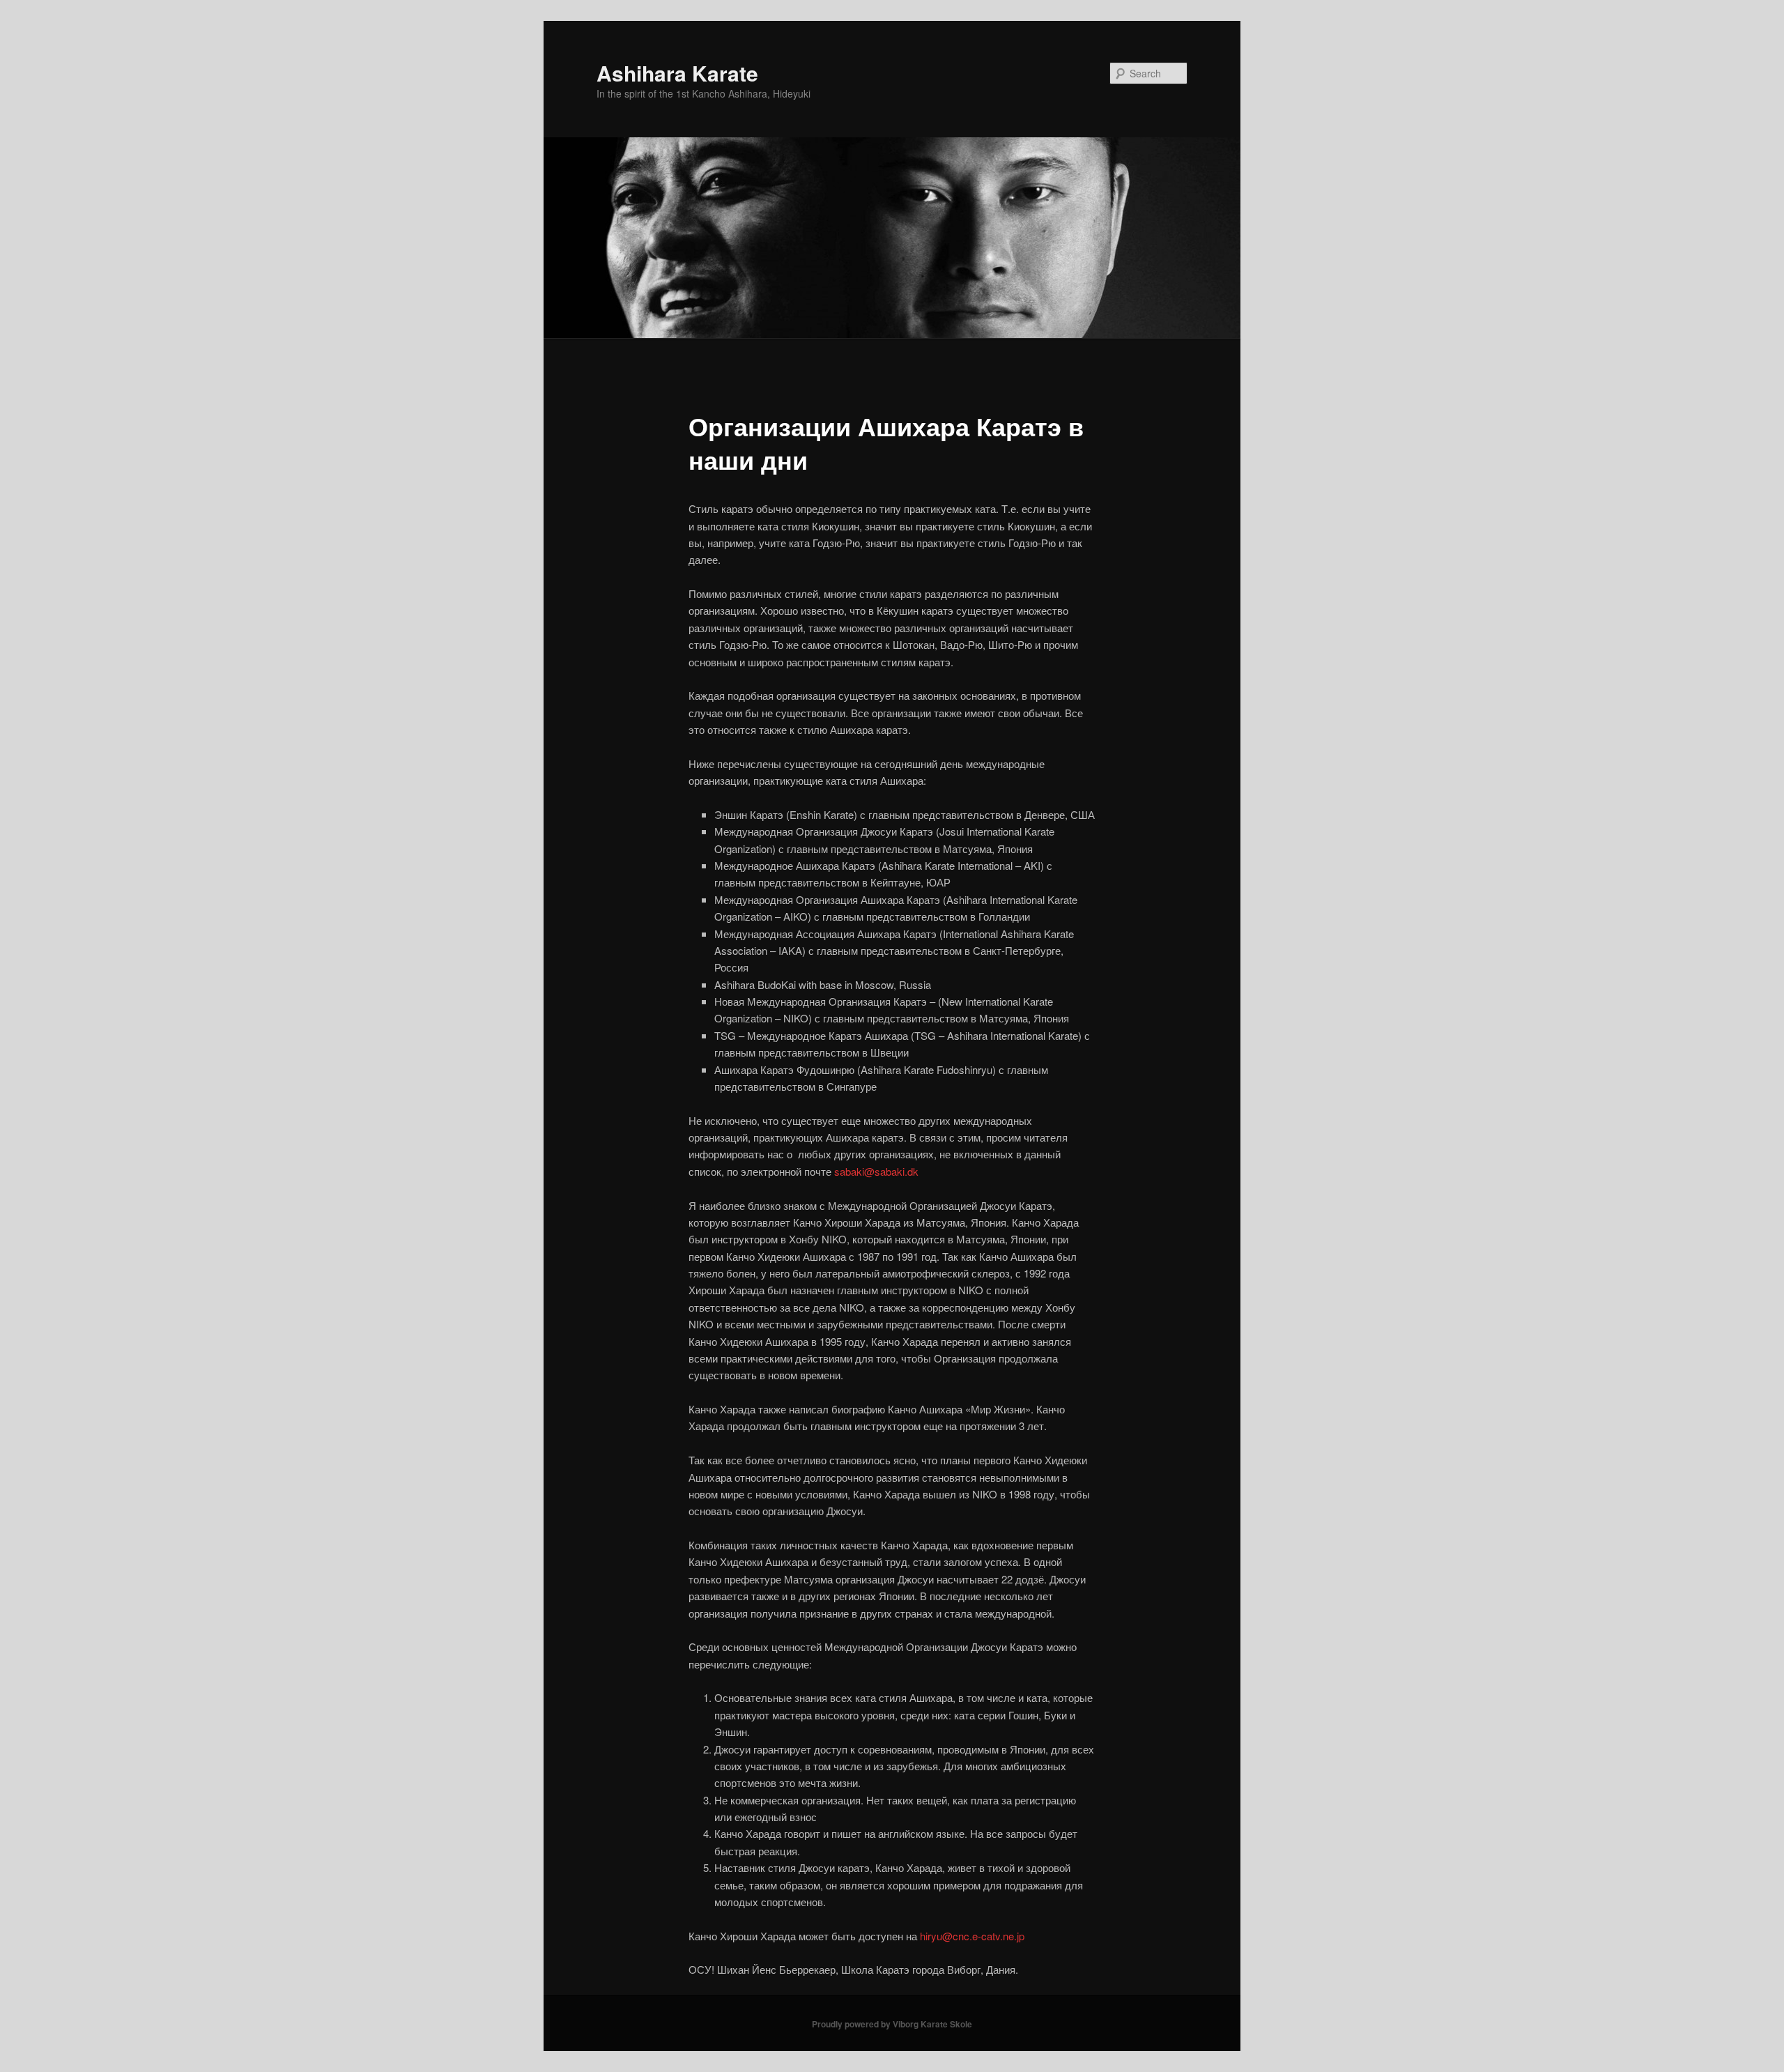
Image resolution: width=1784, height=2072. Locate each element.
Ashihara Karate (677, 73)
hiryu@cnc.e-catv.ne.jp (972, 1936)
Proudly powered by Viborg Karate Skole (892, 2024)
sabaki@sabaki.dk (876, 1171)
